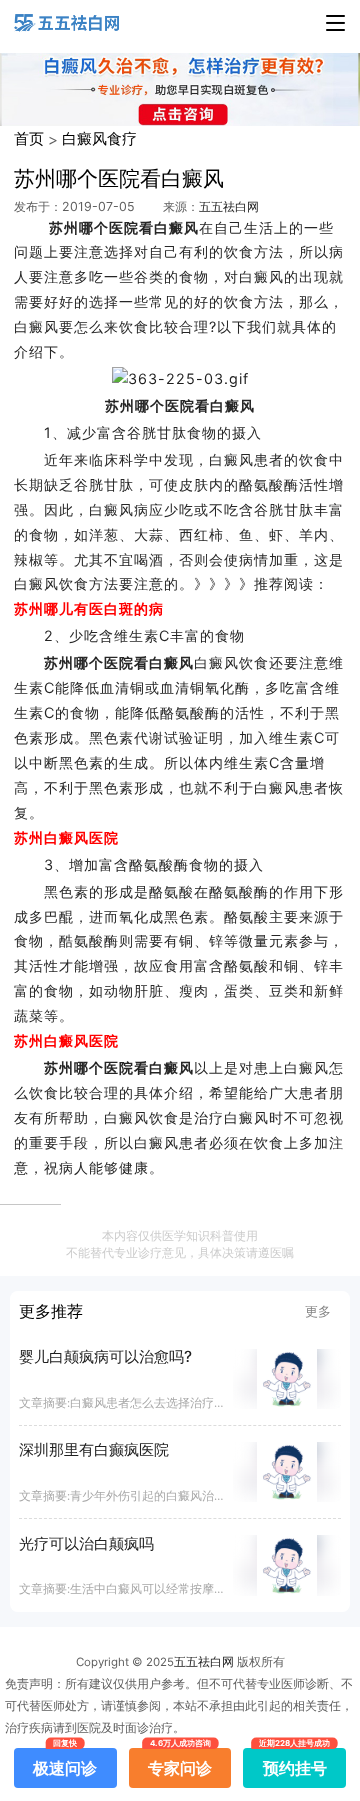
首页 (29, 138)
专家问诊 (180, 1763)
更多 (318, 1311)
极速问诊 (65, 1763)
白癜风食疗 (99, 138)
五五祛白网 (229, 206)
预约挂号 (295, 1763)
